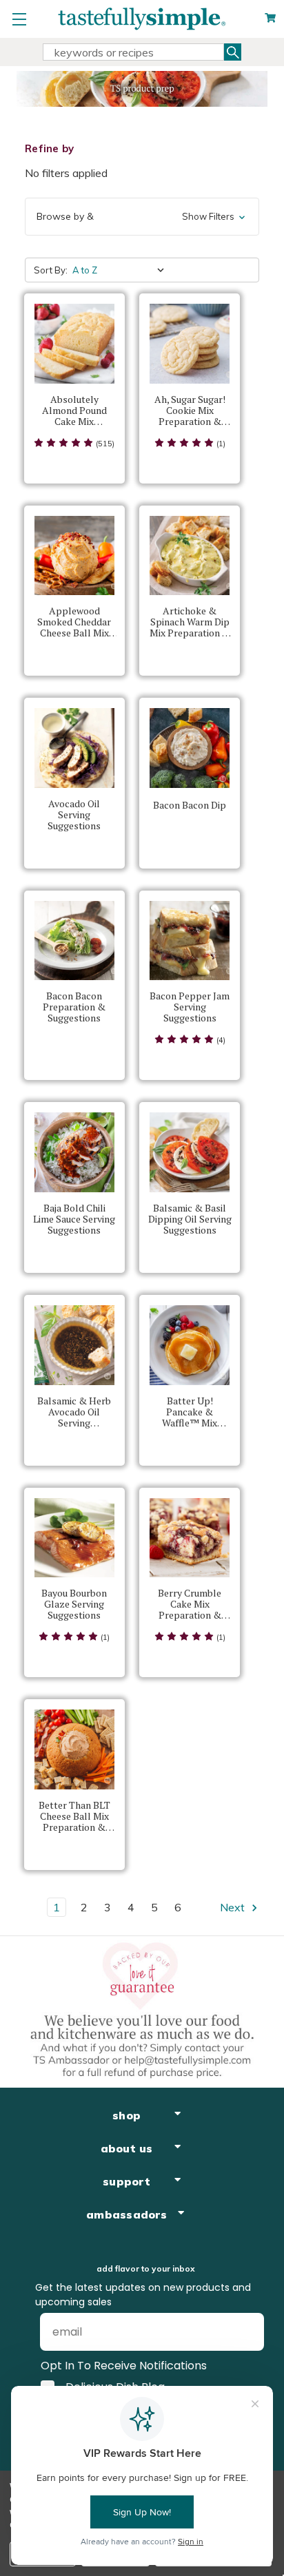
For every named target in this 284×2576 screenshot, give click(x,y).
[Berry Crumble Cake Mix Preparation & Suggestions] (190, 1538)
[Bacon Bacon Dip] (190, 748)
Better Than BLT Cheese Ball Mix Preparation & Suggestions (74, 1816)
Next (234, 1907)
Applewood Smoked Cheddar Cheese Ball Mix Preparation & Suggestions (74, 622)
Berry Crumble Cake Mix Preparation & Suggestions (190, 1604)
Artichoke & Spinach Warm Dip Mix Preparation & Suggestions (190, 622)
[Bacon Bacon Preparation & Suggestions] (74, 941)
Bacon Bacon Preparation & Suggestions (74, 1007)
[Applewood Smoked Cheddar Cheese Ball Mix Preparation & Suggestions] (74, 556)
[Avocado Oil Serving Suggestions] (74, 748)
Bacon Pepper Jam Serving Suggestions (190, 1007)
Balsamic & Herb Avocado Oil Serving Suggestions (74, 1412)
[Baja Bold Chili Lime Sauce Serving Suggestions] (74, 1152)
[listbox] (121, 270)
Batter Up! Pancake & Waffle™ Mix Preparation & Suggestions (190, 1412)
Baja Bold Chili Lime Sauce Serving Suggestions (74, 1219)
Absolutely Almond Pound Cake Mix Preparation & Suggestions (74, 411)
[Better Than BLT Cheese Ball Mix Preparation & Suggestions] (74, 1749)
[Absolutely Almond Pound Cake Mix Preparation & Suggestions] (74, 344)
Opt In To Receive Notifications (124, 2366)
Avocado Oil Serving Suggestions (74, 815)
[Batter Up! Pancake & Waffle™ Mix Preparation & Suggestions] (190, 1345)
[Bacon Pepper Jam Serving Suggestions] (190, 941)
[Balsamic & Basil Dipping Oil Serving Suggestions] (190, 1152)
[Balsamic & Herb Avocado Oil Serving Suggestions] (74, 1345)
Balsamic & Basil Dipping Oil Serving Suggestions (190, 1219)
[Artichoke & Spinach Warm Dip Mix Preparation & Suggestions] (190, 556)
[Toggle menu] (19, 19)
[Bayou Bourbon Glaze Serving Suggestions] (74, 1538)
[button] (142, 217)
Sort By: (51, 270)
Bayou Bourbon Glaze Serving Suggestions (74, 1604)
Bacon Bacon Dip (190, 805)
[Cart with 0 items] (270, 18)
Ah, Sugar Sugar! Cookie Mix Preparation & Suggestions (190, 411)
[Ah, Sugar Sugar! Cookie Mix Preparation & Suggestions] (190, 344)
